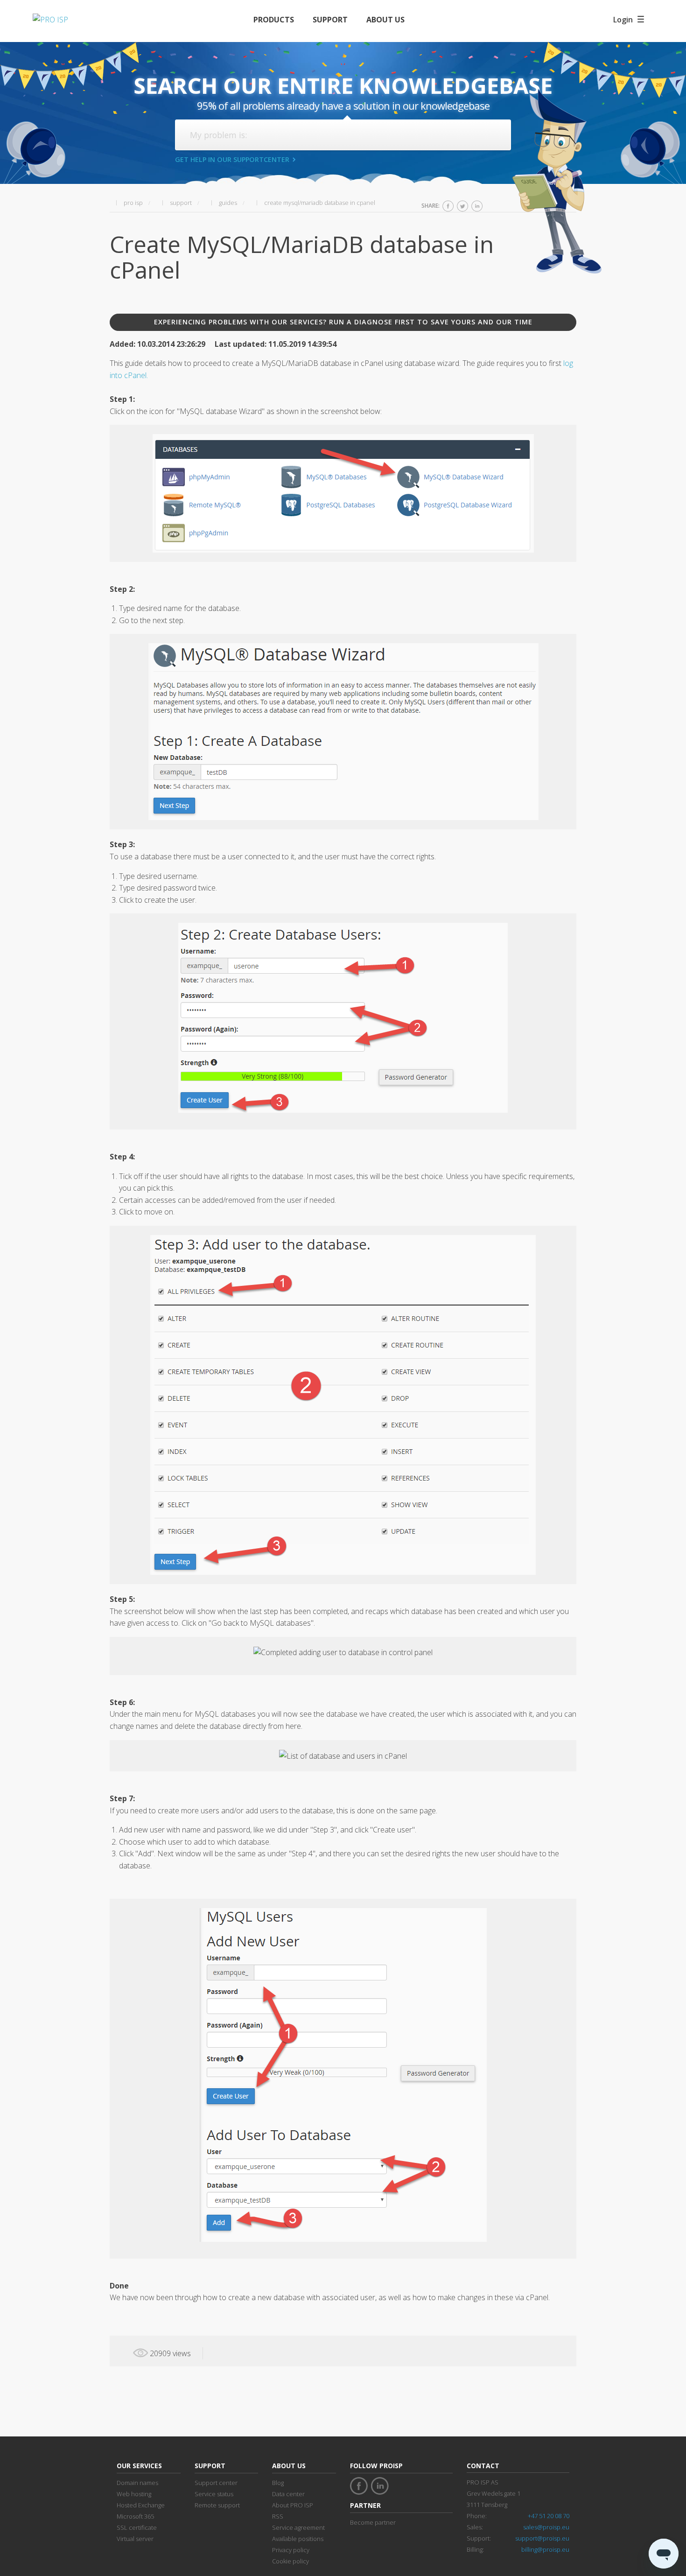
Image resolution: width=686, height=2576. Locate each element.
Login (623, 20)
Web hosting (134, 2494)
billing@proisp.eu (545, 2549)
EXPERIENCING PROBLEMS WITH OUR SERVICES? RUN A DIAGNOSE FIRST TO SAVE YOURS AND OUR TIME (343, 322)
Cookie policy (290, 2561)
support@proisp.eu (542, 2538)
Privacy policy (291, 2550)
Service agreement (298, 2527)
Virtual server (135, 2539)
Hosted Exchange (141, 2505)
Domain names (137, 2483)
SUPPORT (330, 20)
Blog (278, 2483)
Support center (216, 2483)
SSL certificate (137, 2527)
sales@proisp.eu (546, 2527)
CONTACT (483, 2466)
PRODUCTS (274, 20)
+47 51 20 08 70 (549, 2516)
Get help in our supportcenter (232, 159)
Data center (288, 2494)
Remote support (217, 2505)
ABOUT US (385, 20)
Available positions (298, 2539)
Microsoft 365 (135, 2516)
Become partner (373, 2522)
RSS (278, 2516)
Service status (214, 2494)
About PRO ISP (293, 2505)
